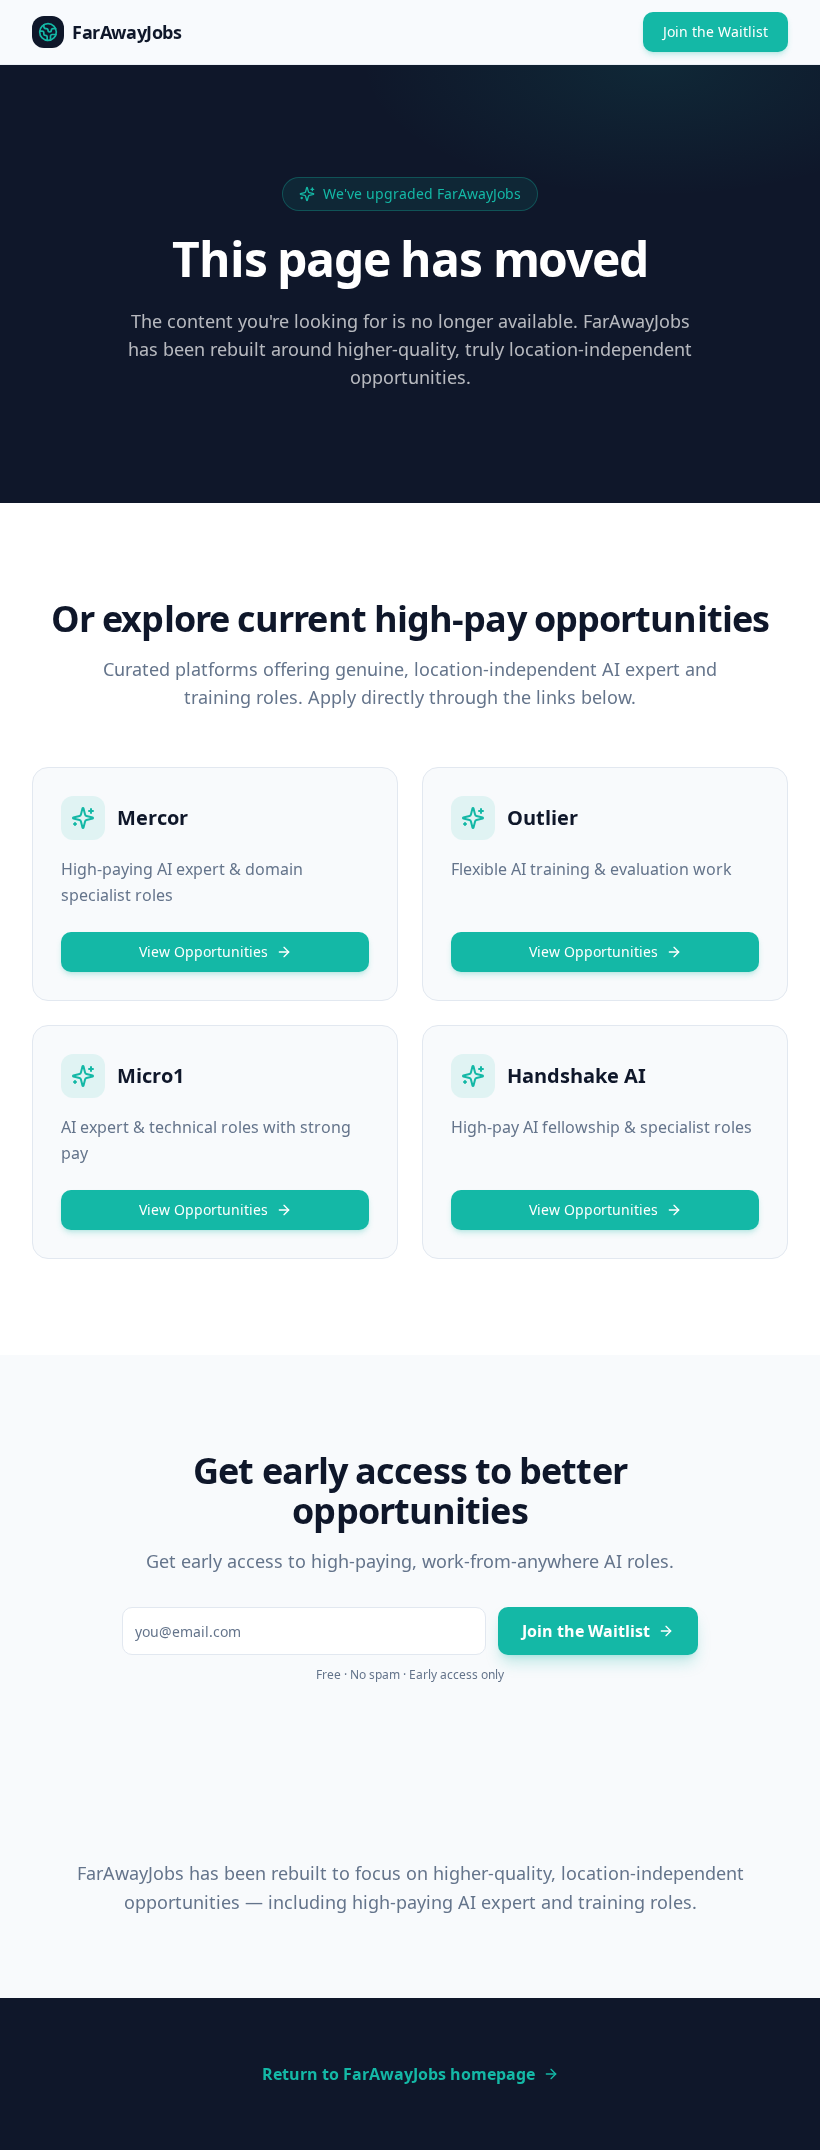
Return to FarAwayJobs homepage (398, 2074)
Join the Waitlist (715, 31)
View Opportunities (203, 951)
